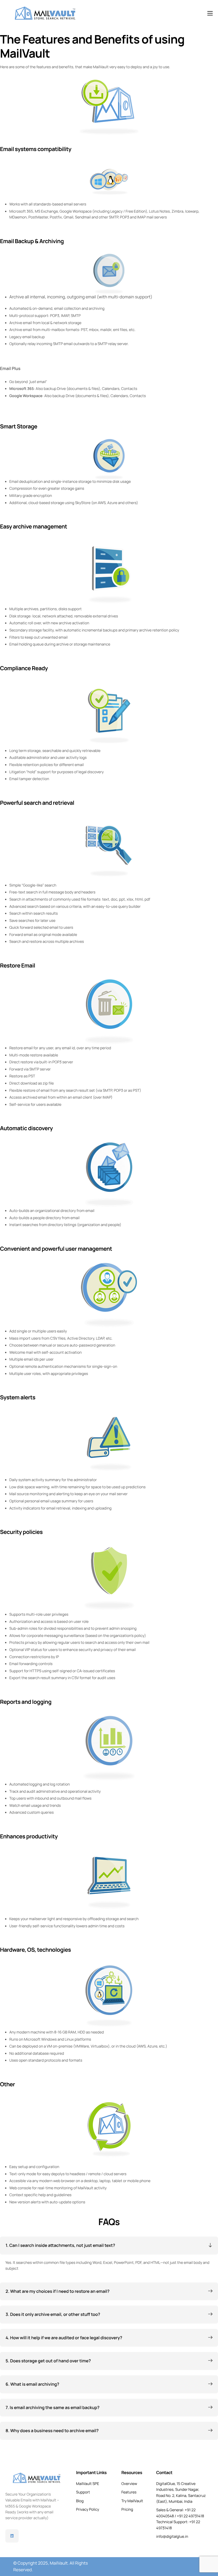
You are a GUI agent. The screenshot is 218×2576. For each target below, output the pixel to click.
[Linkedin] (12, 2536)
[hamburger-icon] (210, 13)
